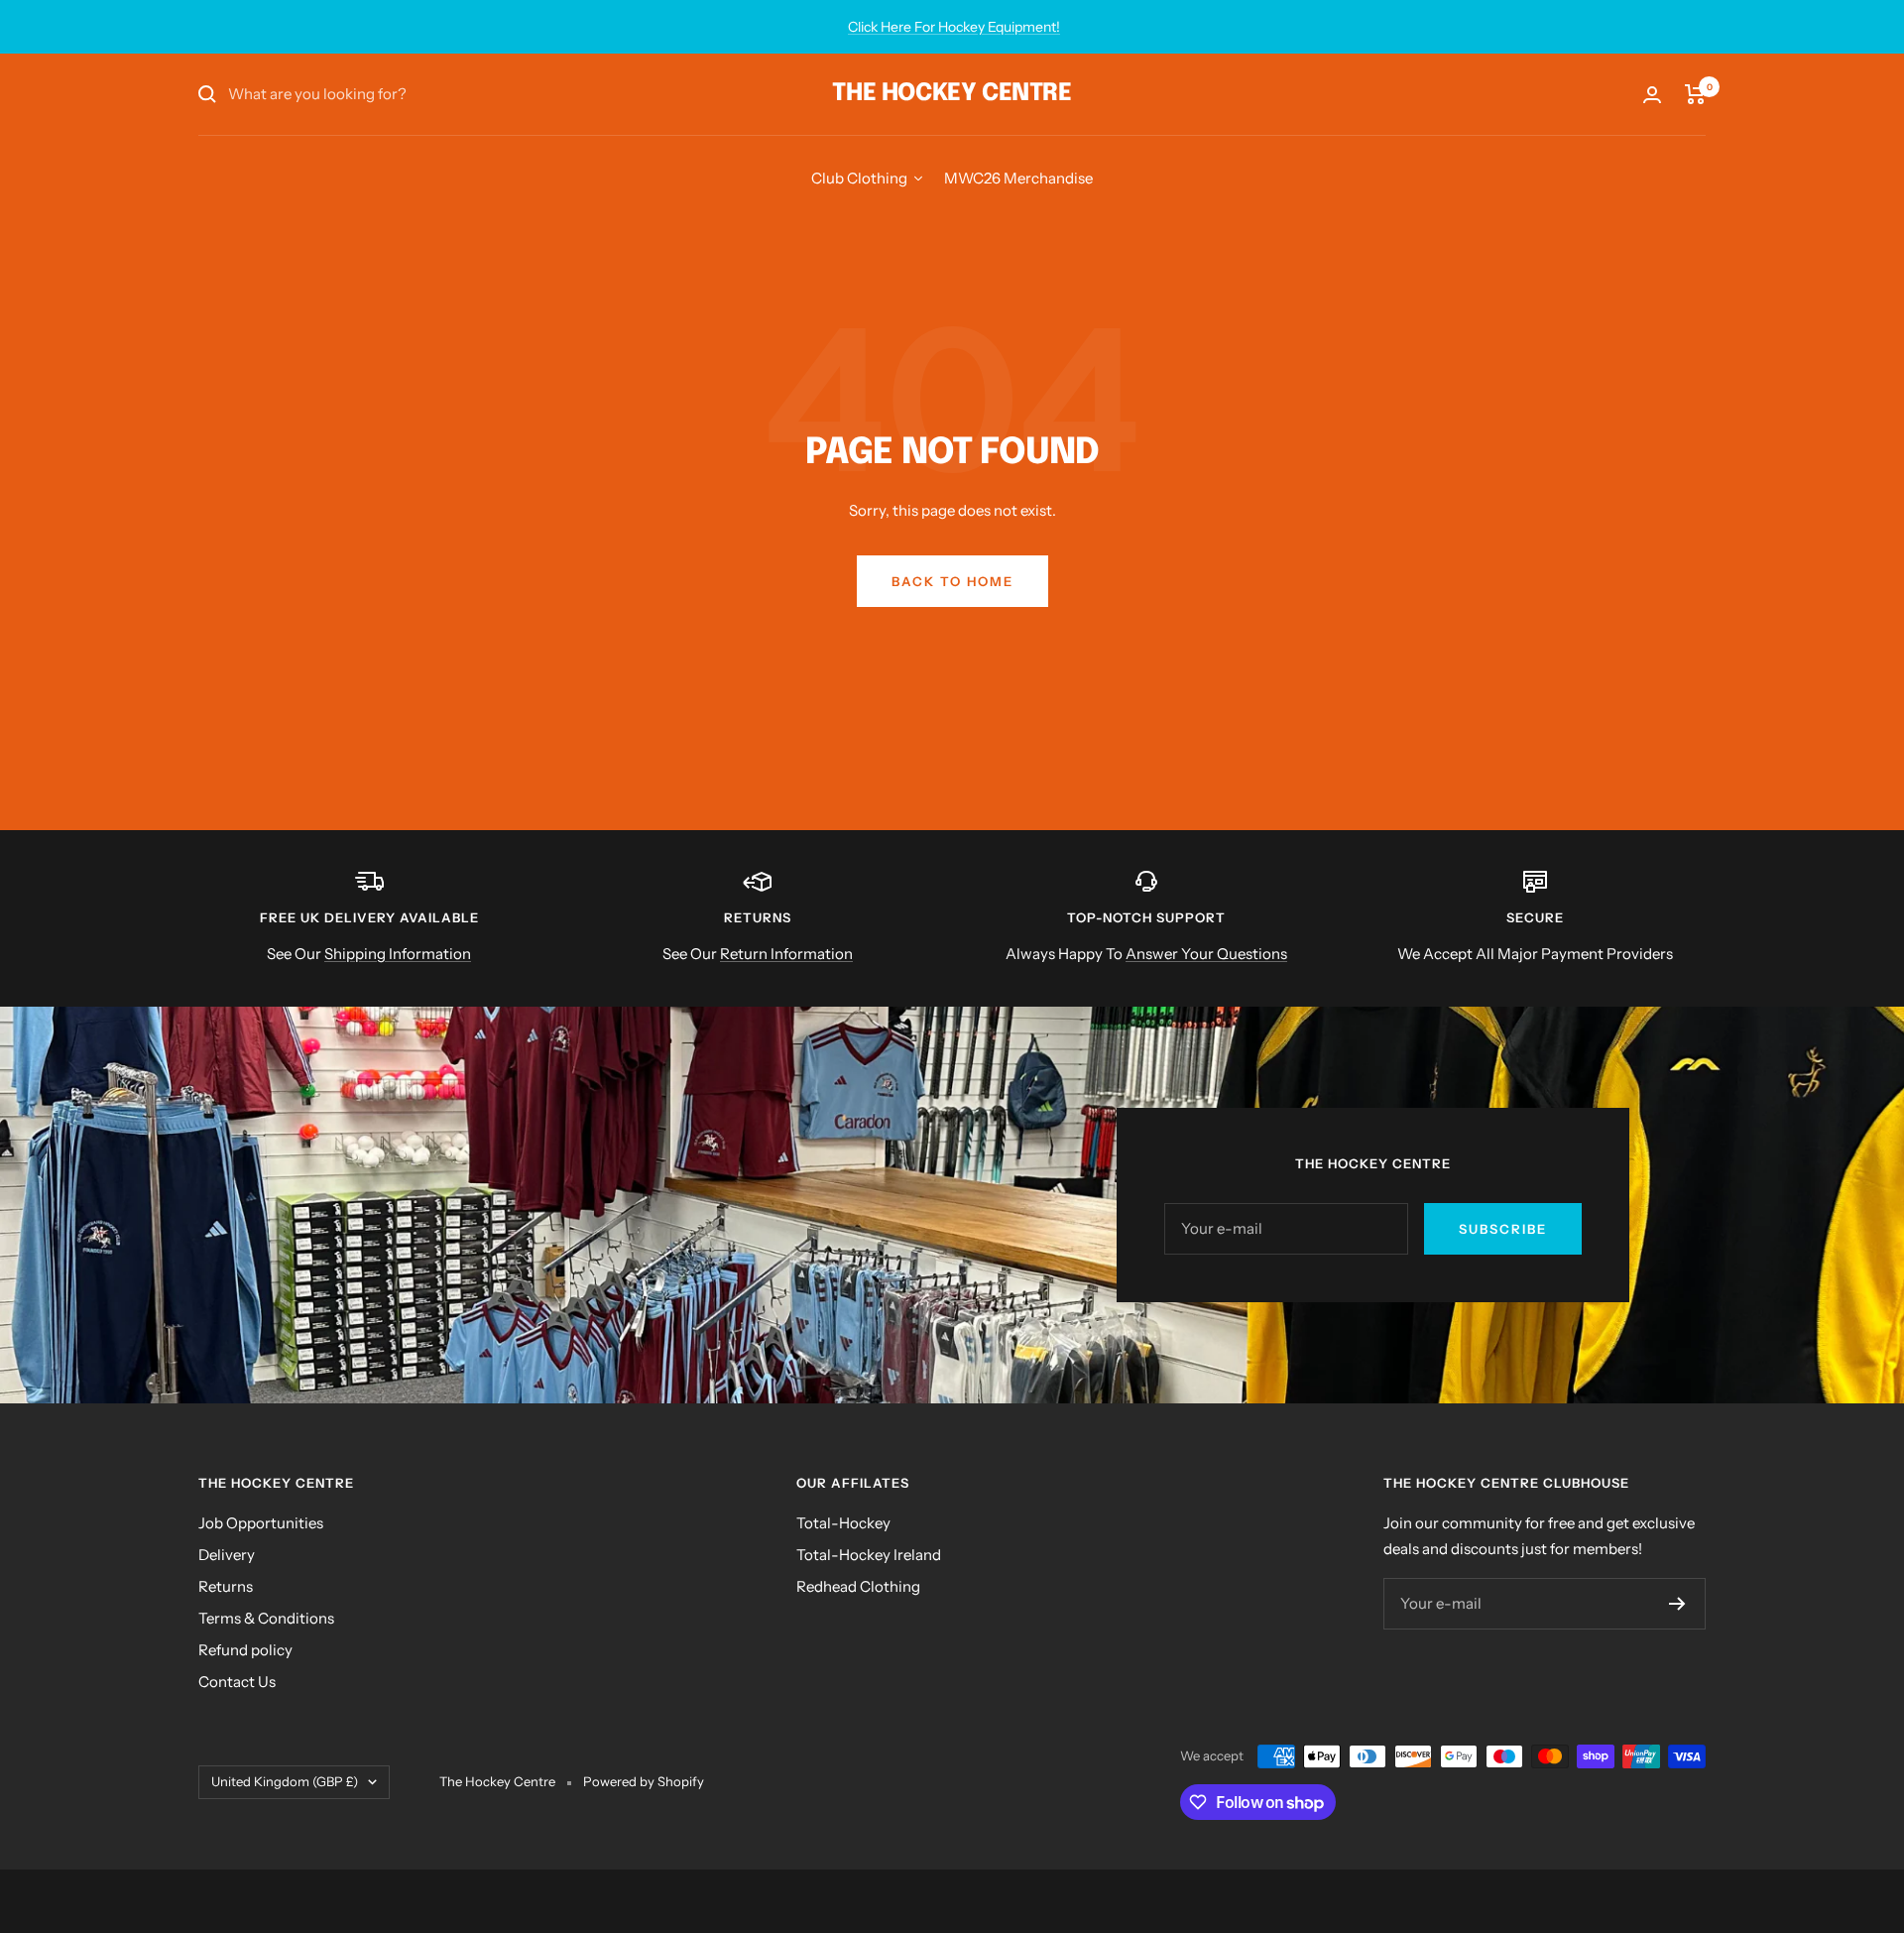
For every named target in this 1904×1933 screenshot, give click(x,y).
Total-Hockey (843, 1523)
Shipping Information (398, 954)
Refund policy (245, 1650)
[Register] (1677, 1604)
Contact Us (237, 1682)
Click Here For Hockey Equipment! (954, 27)
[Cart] (1695, 94)
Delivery (227, 1555)
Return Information (786, 954)
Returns (226, 1586)
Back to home (952, 581)
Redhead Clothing (858, 1586)
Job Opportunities (261, 1523)
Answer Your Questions (1206, 954)
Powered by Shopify (644, 1781)
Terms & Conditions (266, 1618)
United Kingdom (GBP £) (285, 1781)
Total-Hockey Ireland (869, 1555)
